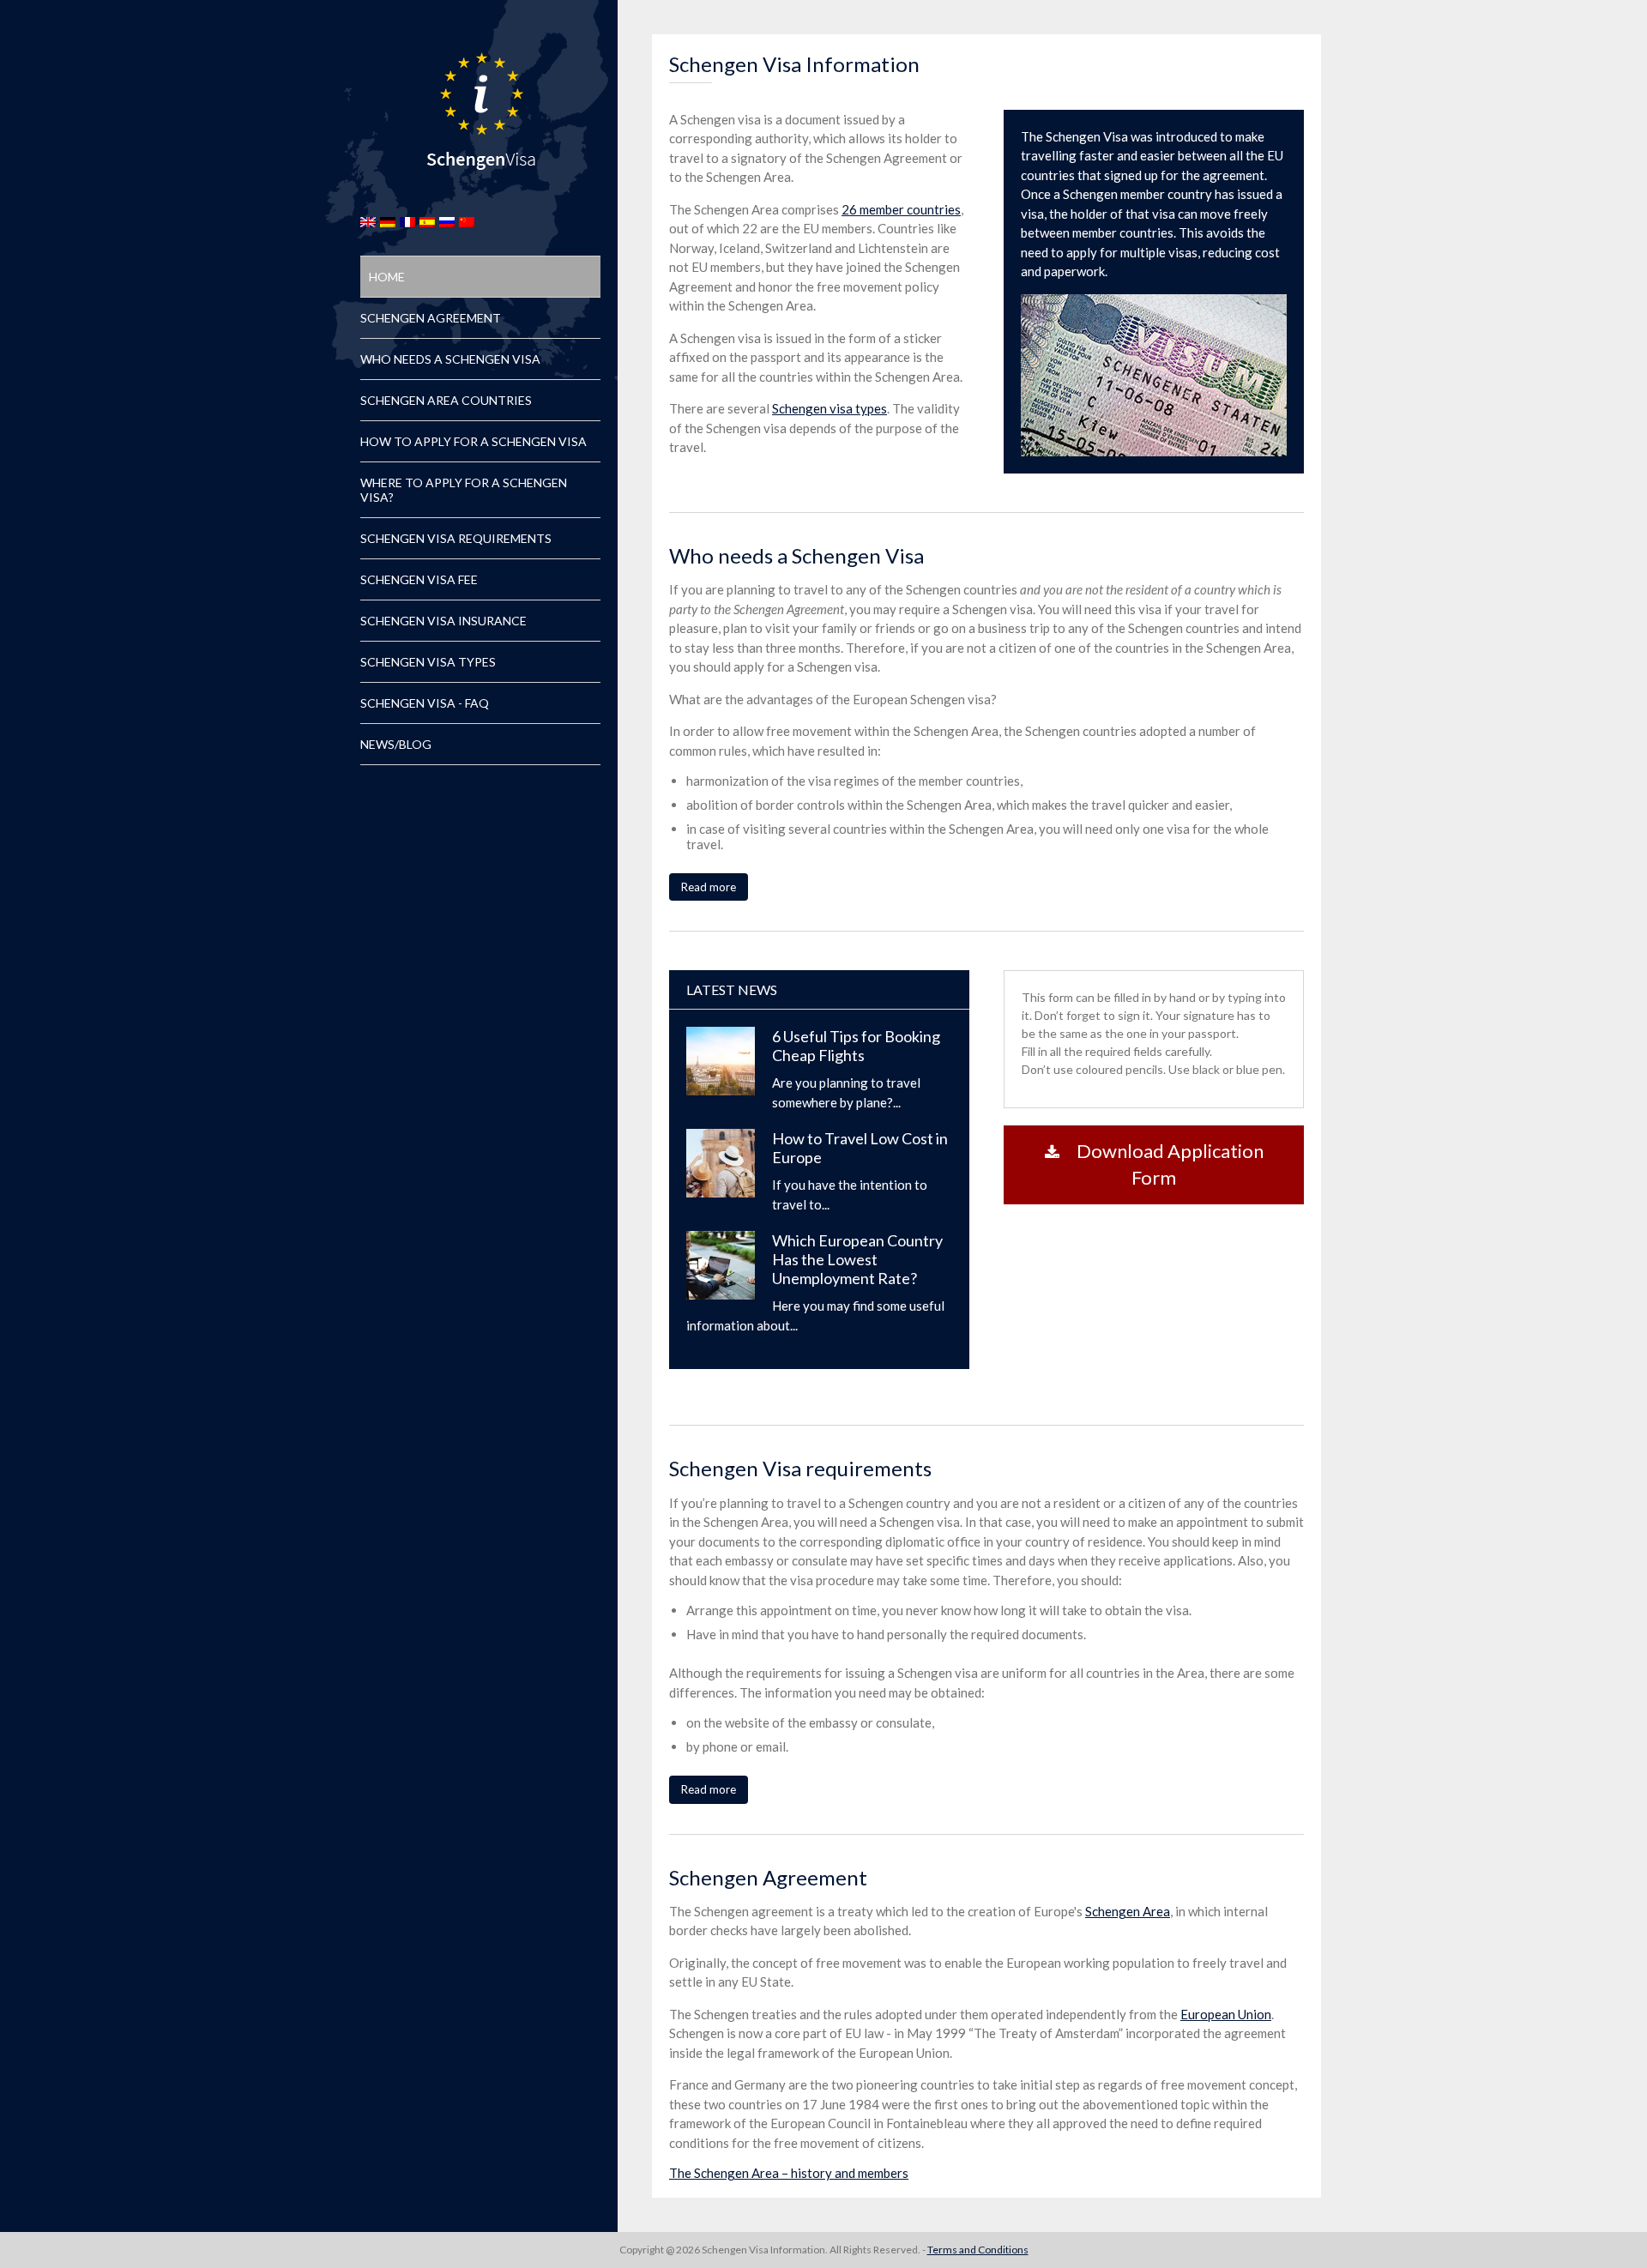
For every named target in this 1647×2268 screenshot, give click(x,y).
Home (387, 277)
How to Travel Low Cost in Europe (860, 1148)
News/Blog (396, 744)
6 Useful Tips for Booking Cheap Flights (856, 1046)
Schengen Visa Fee (419, 579)
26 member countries (901, 209)
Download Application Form (1170, 1164)
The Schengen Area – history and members (789, 2173)
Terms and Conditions (978, 2250)
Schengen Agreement (431, 318)
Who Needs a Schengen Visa (450, 359)
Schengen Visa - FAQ (425, 703)
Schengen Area (1128, 1911)
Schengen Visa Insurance (443, 621)
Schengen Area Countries (446, 400)
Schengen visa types (830, 408)
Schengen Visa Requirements (456, 538)
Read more (709, 887)
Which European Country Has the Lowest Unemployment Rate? (857, 1259)
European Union (1226, 2014)
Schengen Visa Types (428, 662)
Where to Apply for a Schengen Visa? (464, 490)
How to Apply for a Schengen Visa (474, 441)
